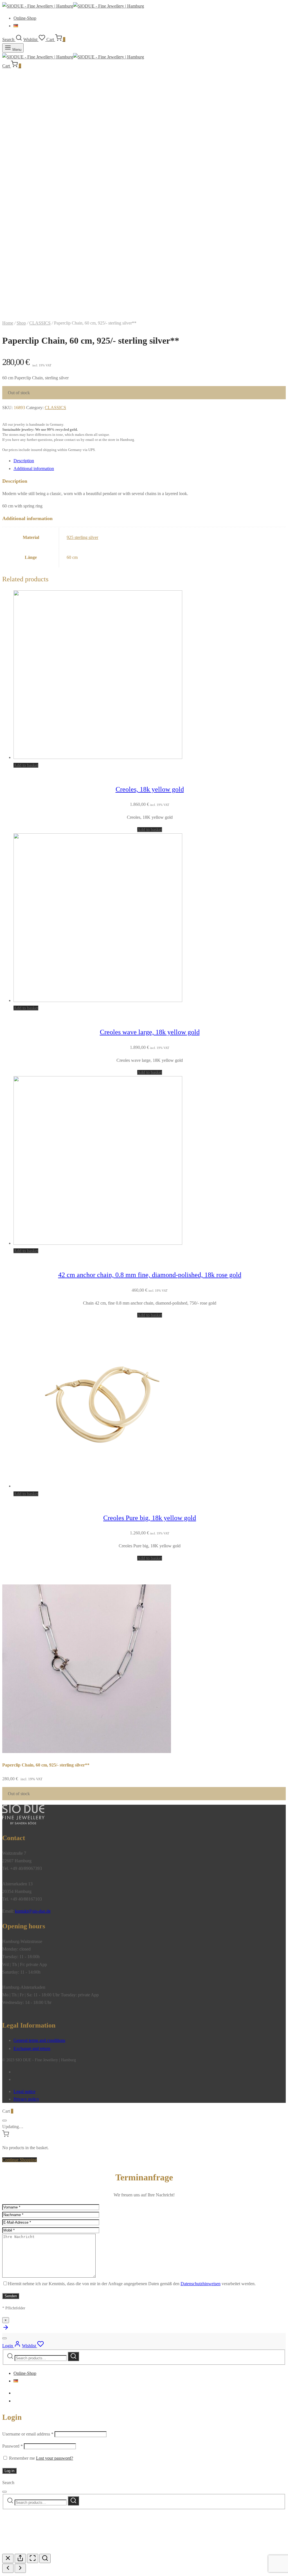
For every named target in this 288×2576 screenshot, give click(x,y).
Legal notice (24, 2091)
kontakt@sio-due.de (33, 1911)
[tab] (150, 461)
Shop (21, 323)
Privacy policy (26, 2099)
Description (24, 461)
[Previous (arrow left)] (8, 2568)
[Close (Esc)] (8, 2558)
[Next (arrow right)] (20, 2568)
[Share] (20, 2558)
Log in (9, 2471)
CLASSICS (40, 323)
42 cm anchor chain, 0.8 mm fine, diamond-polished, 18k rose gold (150, 1275)
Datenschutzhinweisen (201, 2284)
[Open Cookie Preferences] (44, 2550)
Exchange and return (32, 2048)
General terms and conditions (39, 2040)
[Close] (4, 2121)
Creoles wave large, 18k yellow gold (150, 1032)
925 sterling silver (82, 537)
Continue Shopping (20, 2160)
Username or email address (28, 2434)
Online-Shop (25, 18)
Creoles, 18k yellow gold (150, 789)
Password (13, 2446)
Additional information (34, 469)
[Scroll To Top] (6, 2329)
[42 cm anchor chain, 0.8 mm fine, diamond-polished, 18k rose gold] (98, 1243)
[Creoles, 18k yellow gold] (98, 757)
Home (8, 323)
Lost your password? (55, 2458)
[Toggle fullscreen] (33, 2558)
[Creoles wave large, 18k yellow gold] (98, 1000)
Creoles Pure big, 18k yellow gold (150, 1518)
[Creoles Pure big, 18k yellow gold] (98, 1486)
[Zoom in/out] (45, 2558)
